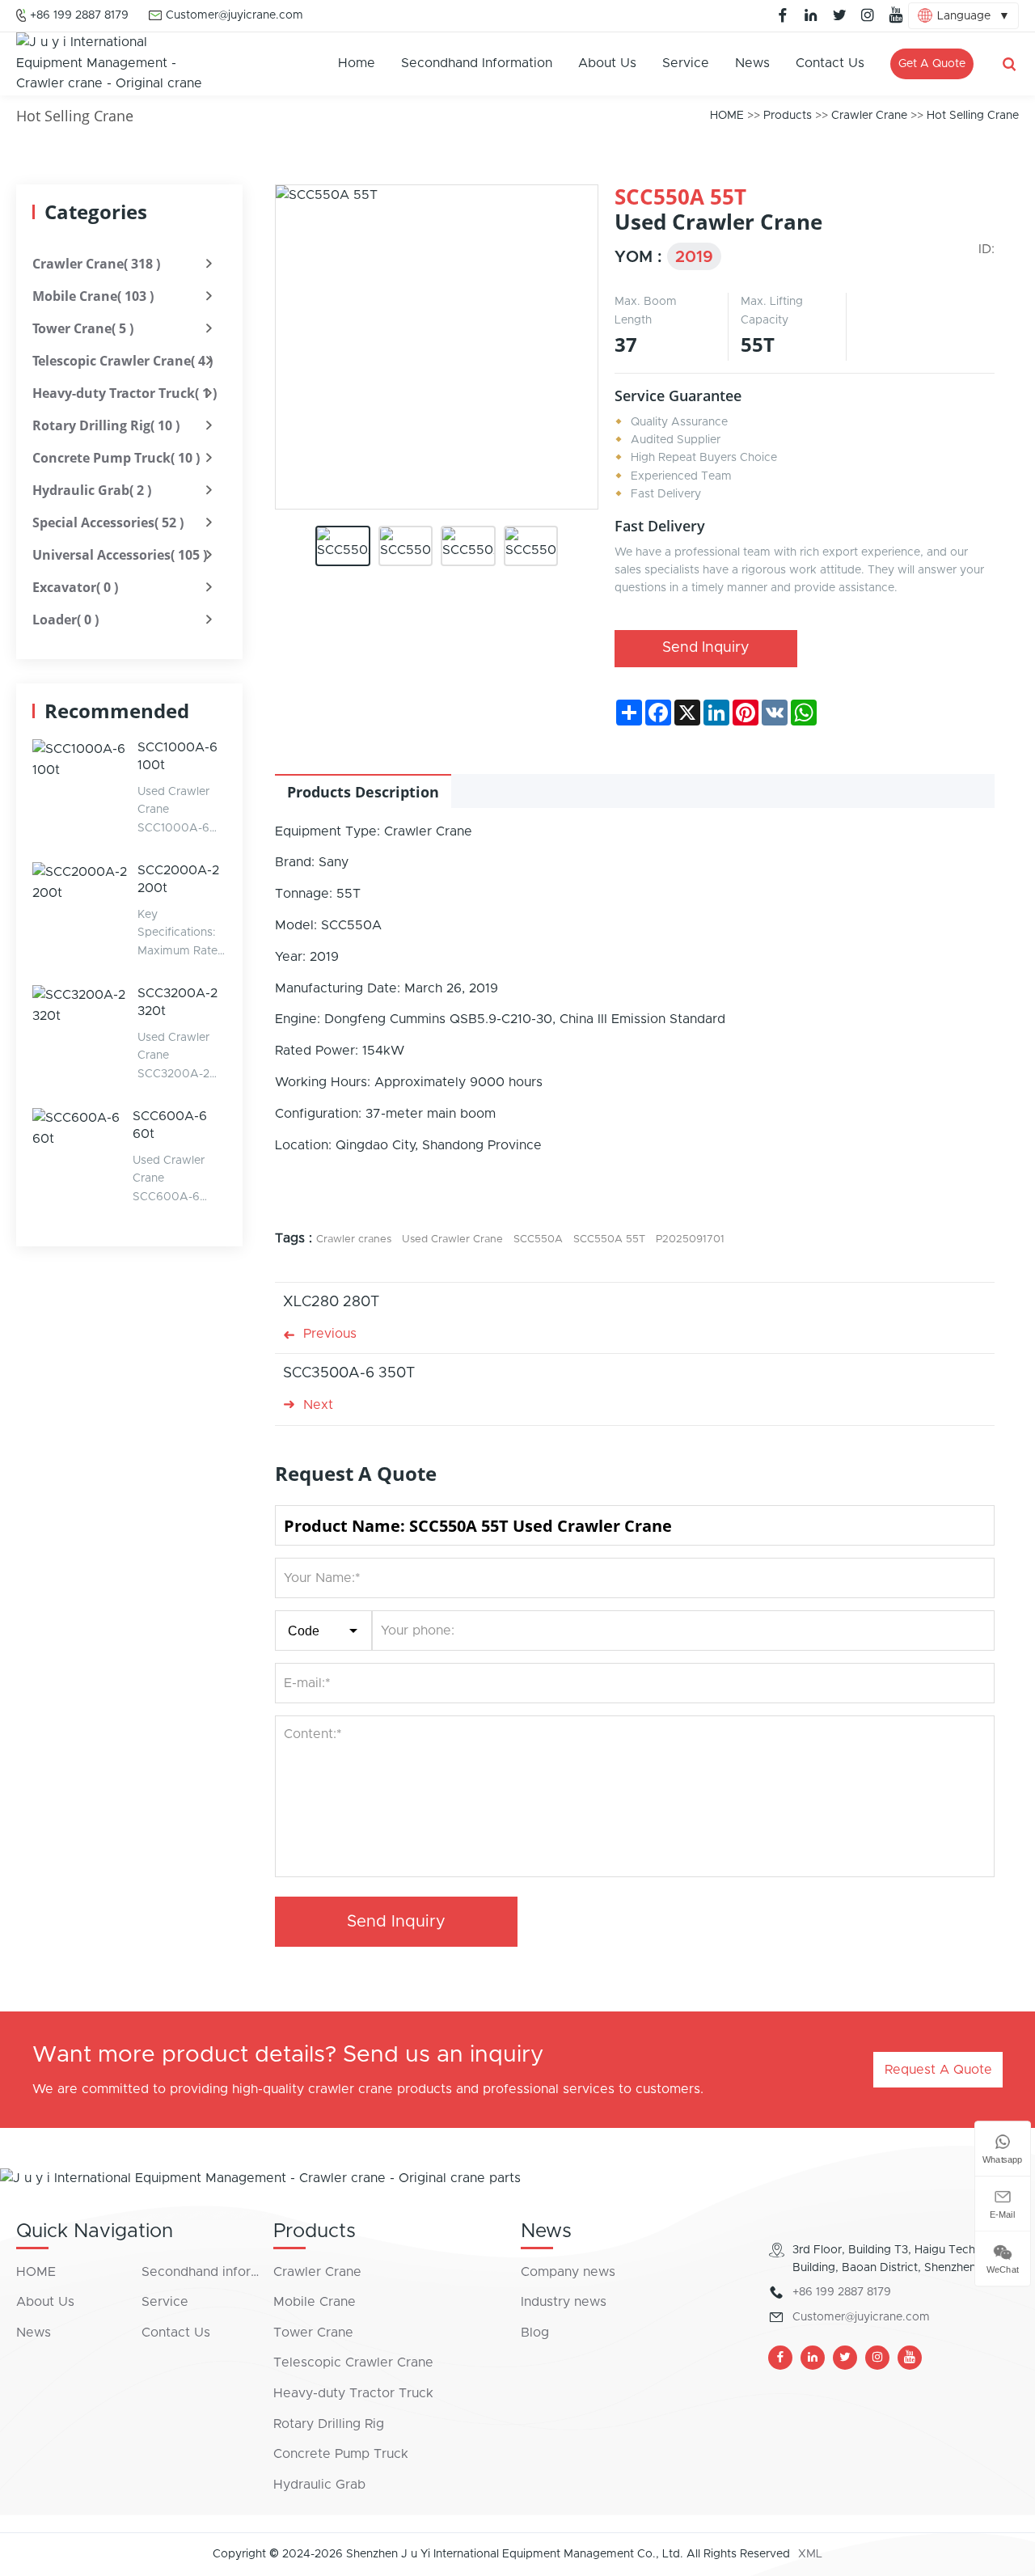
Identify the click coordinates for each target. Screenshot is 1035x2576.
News (752, 63)
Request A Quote (938, 2070)
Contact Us (830, 63)
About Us (607, 63)
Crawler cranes (354, 1239)
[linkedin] (811, 15)
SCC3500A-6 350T (349, 1373)
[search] (1009, 64)
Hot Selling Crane (973, 116)
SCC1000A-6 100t (177, 756)
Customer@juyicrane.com (234, 15)
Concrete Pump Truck (116, 458)
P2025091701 (690, 1239)
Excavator (75, 587)
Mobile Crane (93, 296)
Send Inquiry (706, 648)
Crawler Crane (869, 116)
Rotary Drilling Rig (106, 425)
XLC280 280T (331, 1302)
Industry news (564, 2302)
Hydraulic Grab (92, 490)
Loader (65, 620)
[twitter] (839, 15)
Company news (568, 2272)
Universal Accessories (120, 555)
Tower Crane (83, 328)
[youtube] (896, 15)
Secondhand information (477, 63)
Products (788, 116)
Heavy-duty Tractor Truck (125, 393)
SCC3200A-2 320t (177, 1002)
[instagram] (868, 15)
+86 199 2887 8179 (79, 15)
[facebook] (783, 15)
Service (686, 63)
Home (357, 63)
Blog (535, 2333)
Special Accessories (108, 522)
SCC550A (538, 1239)
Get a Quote (932, 64)
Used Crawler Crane (452, 1239)
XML (810, 2554)
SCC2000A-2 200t (178, 879)
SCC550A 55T (609, 1239)
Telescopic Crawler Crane (123, 361)
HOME (727, 116)
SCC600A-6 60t (170, 1125)
